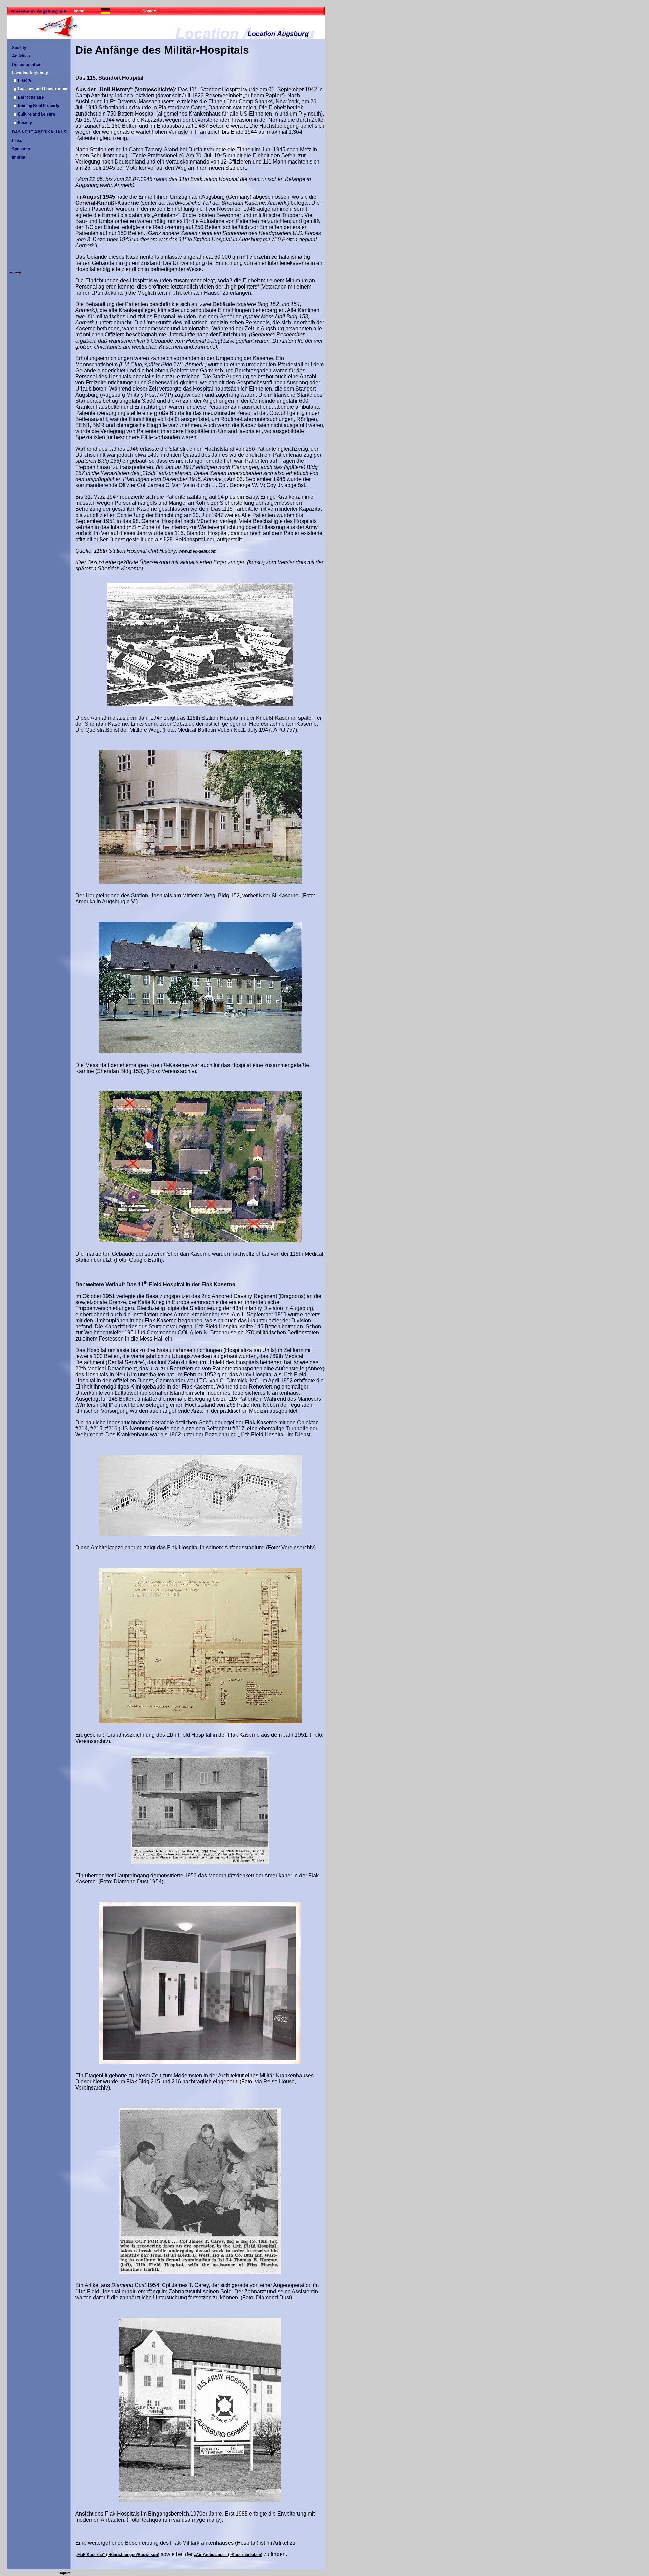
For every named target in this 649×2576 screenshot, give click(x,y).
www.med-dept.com (198, 551)
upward (16, 272)
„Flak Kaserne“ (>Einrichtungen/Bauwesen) (117, 2555)
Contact (150, 11)
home (79, 11)
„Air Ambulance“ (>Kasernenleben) (228, 2555)
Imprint (65, 2573)
